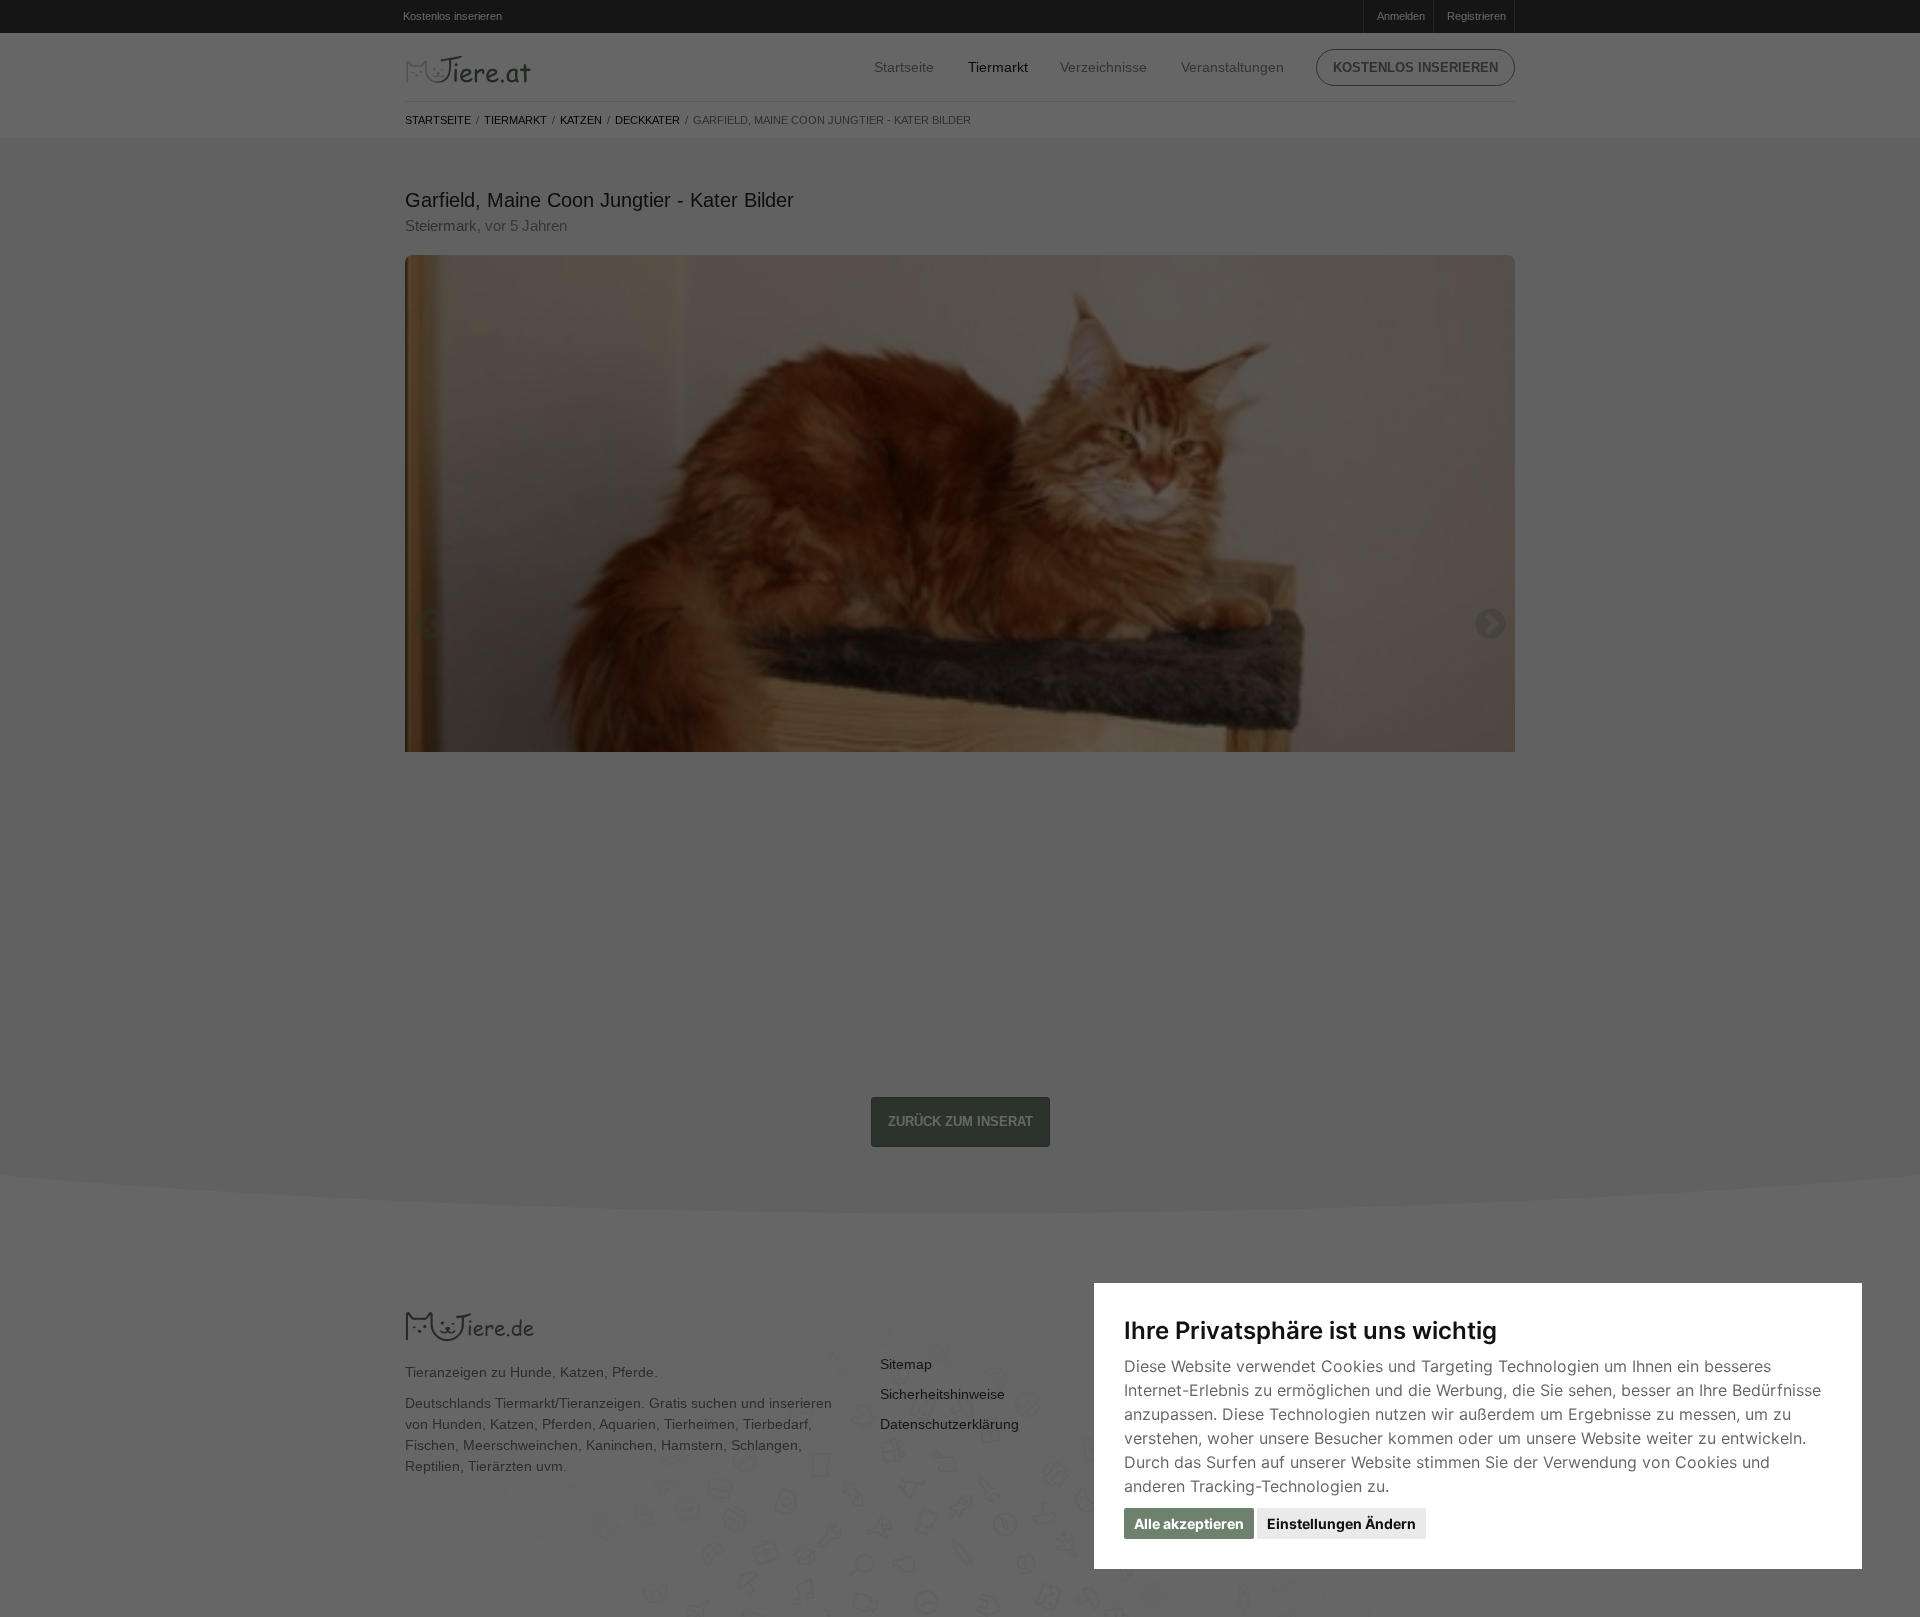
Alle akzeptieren (1189, 1523)
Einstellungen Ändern (1341, 1523)
